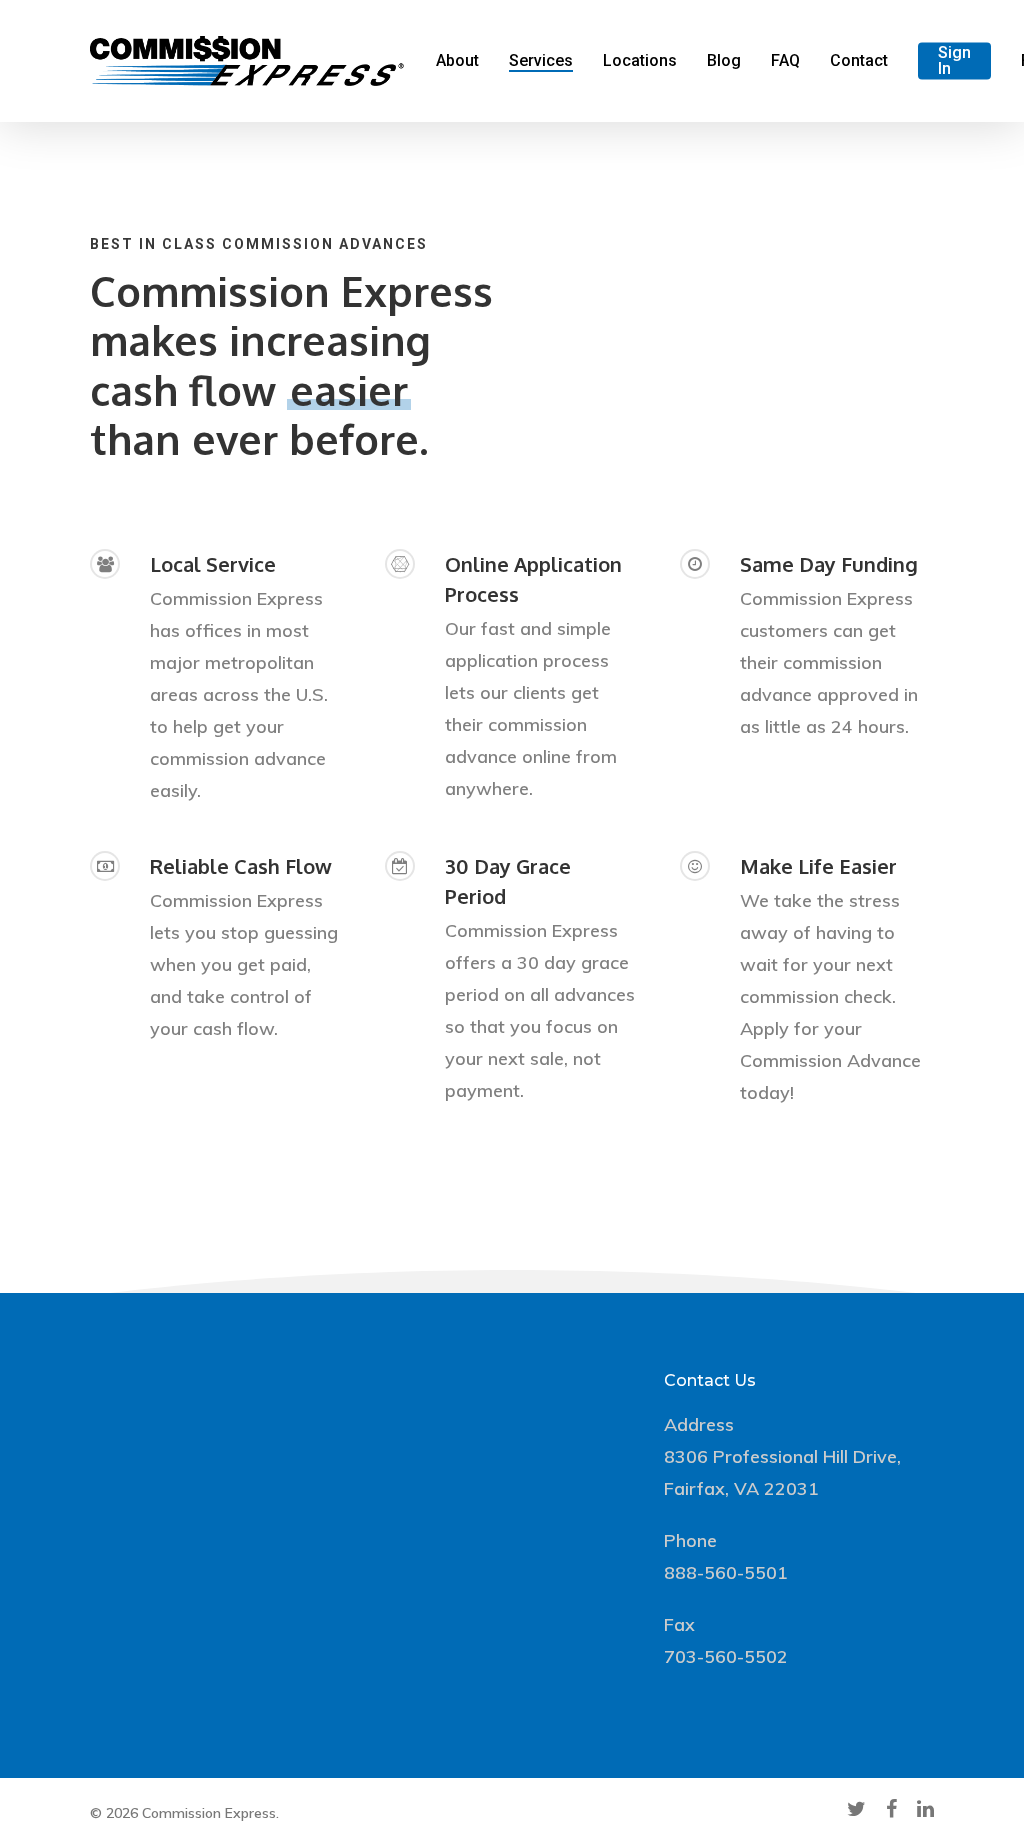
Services (541, 61)
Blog (724, 61)
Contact (859, 61)
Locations (640, 61)
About (457, 61)
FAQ (785, 61)
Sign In (954, 61)
